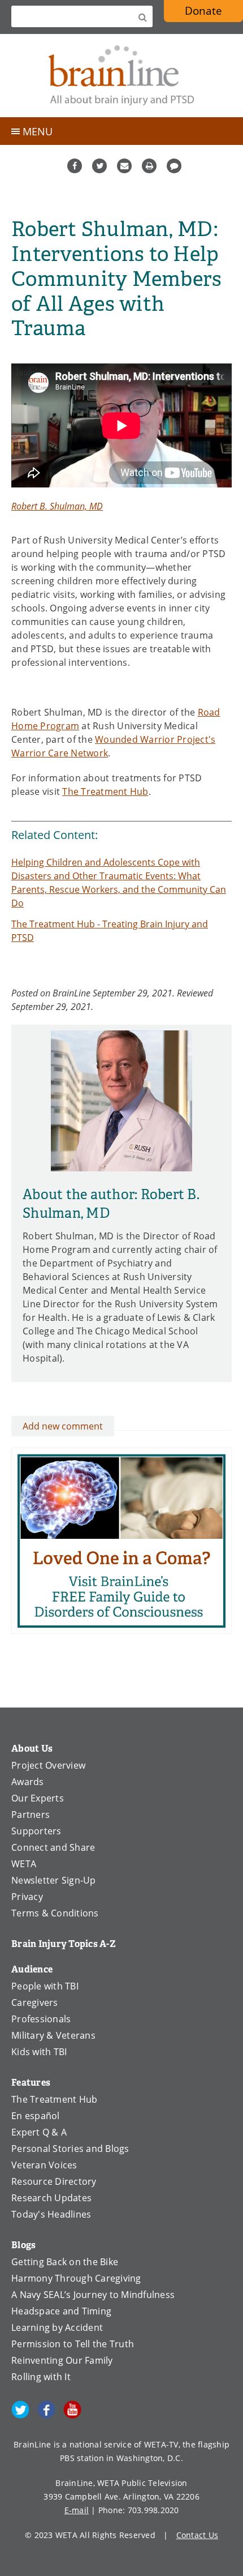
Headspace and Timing (61, 2311)
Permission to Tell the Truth (73, 2344)
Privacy (27, 1897)
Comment (174, 166)
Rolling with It (41, 2377)
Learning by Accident (57, 2327)
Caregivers (35, 2002)
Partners (31, 1815)
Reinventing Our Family (62, 2360)
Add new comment (63, 1426)
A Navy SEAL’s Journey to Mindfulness (93, 2295)
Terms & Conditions (55, 1913)
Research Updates (51, 2198)
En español (36, 2116)
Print (149, 166)
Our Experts (38, 1798)
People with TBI (45, 1986)
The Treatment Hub (105, 791)
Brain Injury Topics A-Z (64, 1944)
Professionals (41, 2019)
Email (124, 166)
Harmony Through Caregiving (76, 2278)
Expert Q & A (39, 2132)
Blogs (23, 2245)
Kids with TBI (39, 2052)
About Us (32, 1749)
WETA (24, 1864)
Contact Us (198, 2535)
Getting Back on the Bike (65, 2262)
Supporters (36, 1831)
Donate (203, 10)
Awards (28, 1782)
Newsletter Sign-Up (54, 1880)
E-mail (77, 2510)
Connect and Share (53, 1847)
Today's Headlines (51, 2214)
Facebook (75, 166)
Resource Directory (54, 2181)
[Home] (121, 76)
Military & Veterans (53, 2035)
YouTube (72, 2410)
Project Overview (48, 1765)
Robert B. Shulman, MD (57, 506)
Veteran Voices (44, 2165)
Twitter (99, 166)
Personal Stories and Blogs (70, 2149)
